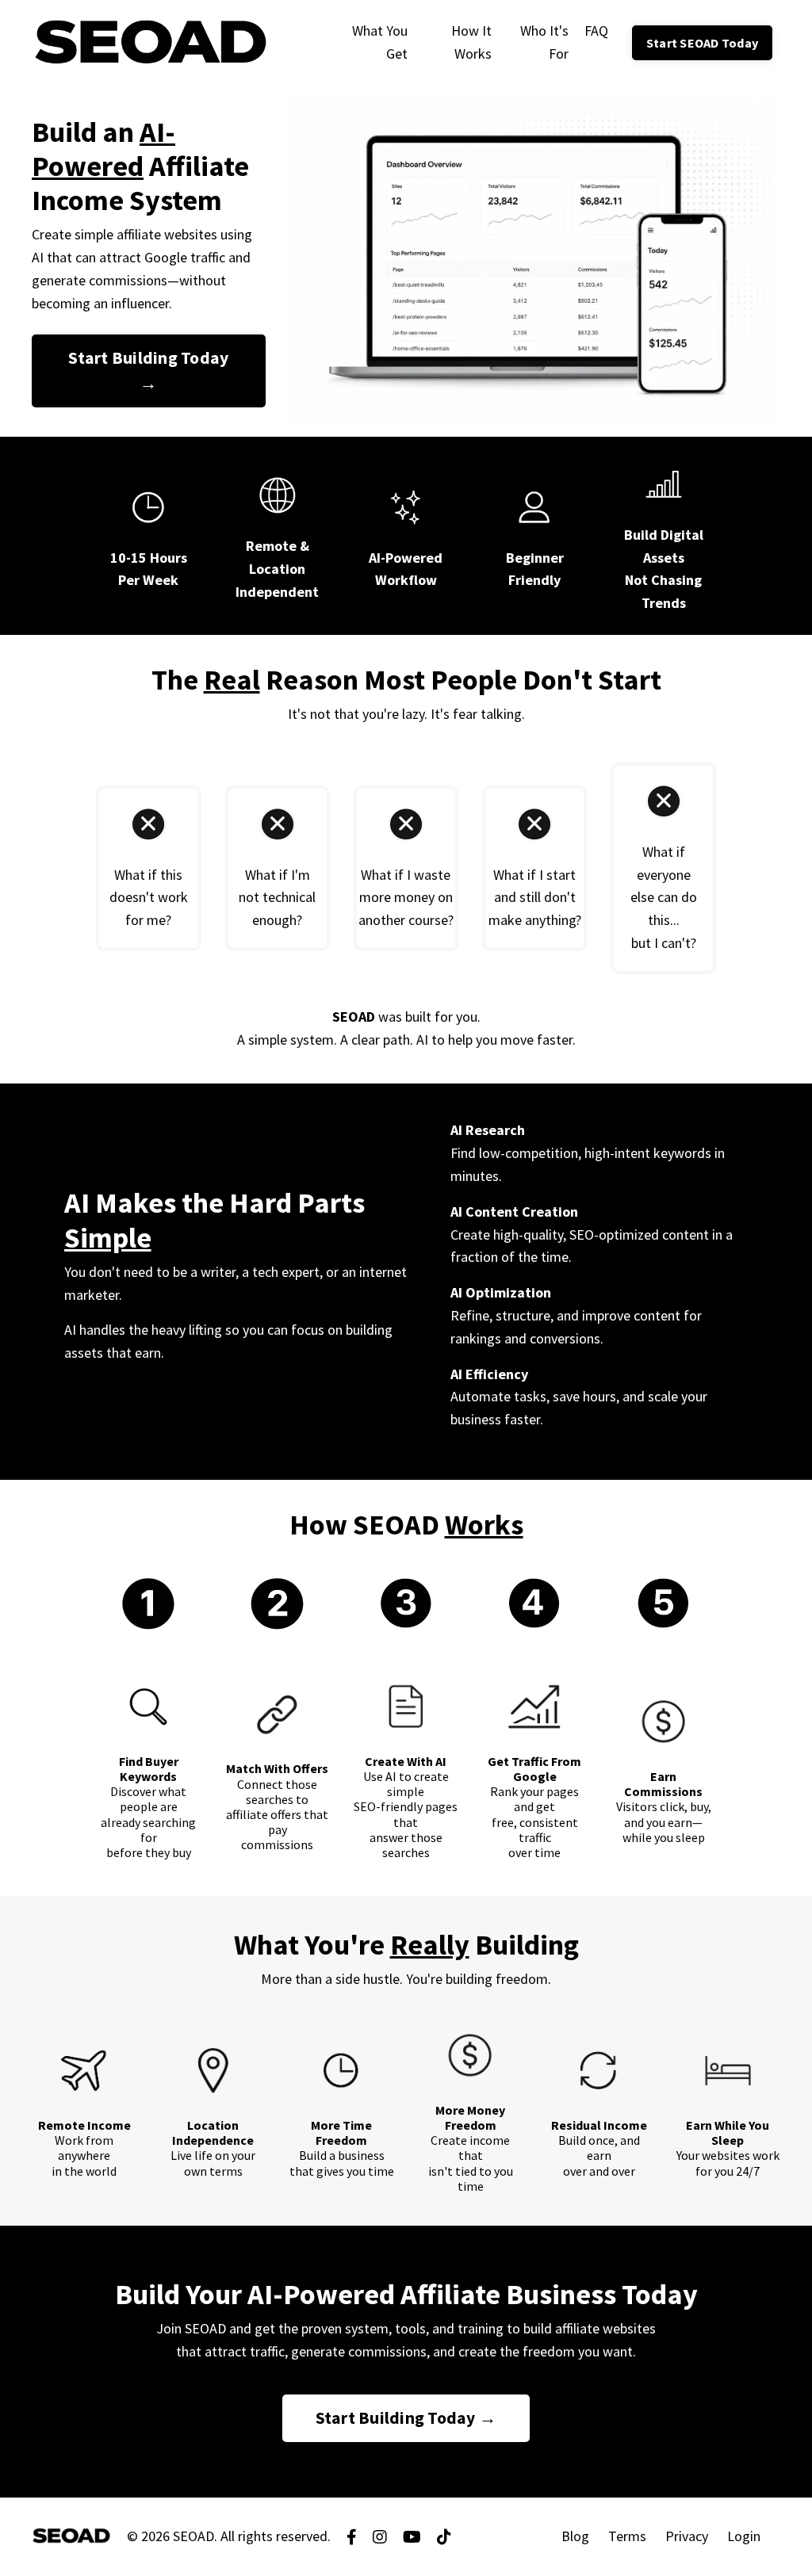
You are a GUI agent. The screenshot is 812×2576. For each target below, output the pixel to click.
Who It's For (544, 42)
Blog (575, 2536)
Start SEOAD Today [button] (702, 43)
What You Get (380, 42)
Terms (627, 2536)
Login (744, 2536)
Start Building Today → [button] (148, 371)
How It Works (471, 42)
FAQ (596, 31)
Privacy (687, 2536)
